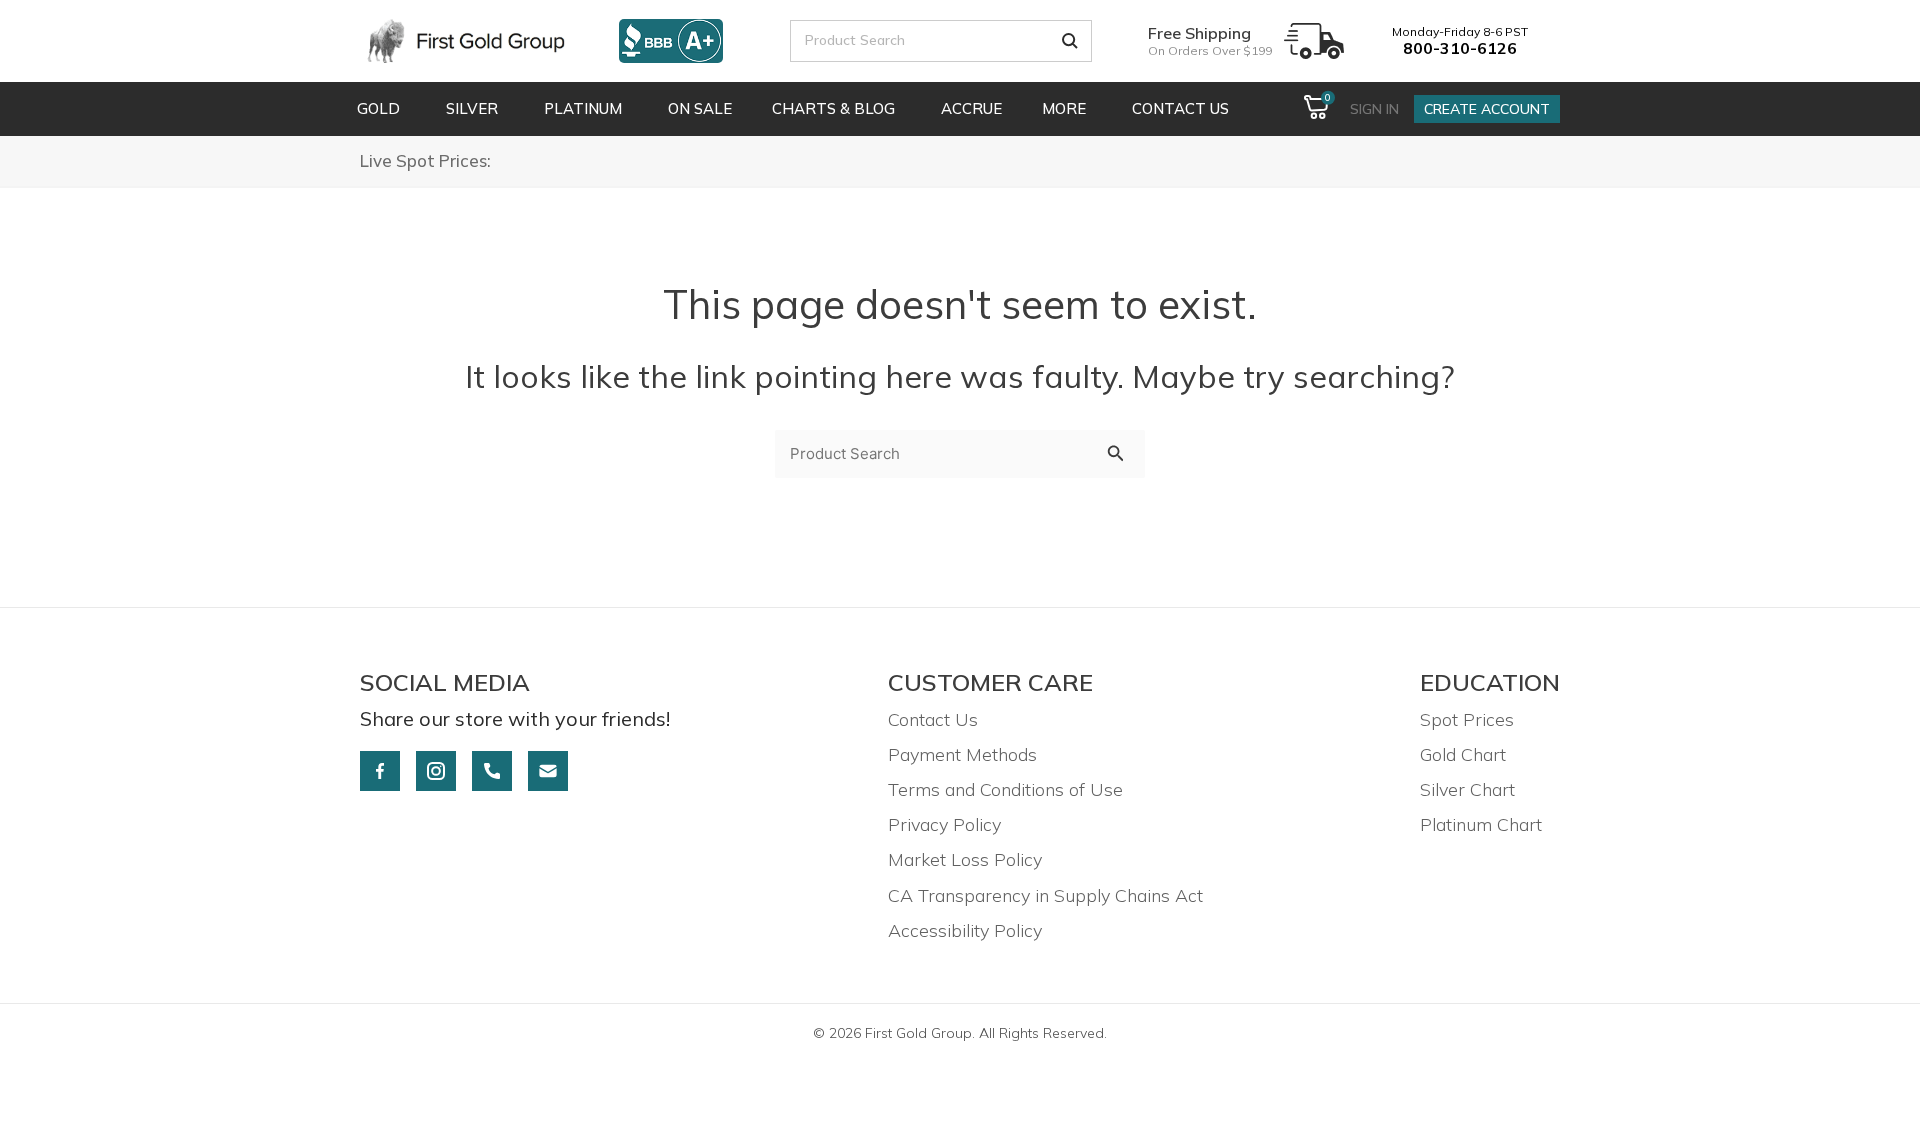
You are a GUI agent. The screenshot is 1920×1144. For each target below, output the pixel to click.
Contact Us (933, 719)
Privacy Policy (944, 824)
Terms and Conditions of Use (1005, 789)
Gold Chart (1463, 754)
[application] (403, 109)
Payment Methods (962, 754)
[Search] (1070, 41)
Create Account (1487, 109)
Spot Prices (1467, 719)
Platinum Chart (1481, 824)
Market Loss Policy (965, 859)
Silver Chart (1467, 789)
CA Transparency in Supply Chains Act (1045, 895)
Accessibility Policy (965, 930)
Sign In (1374, 109)
